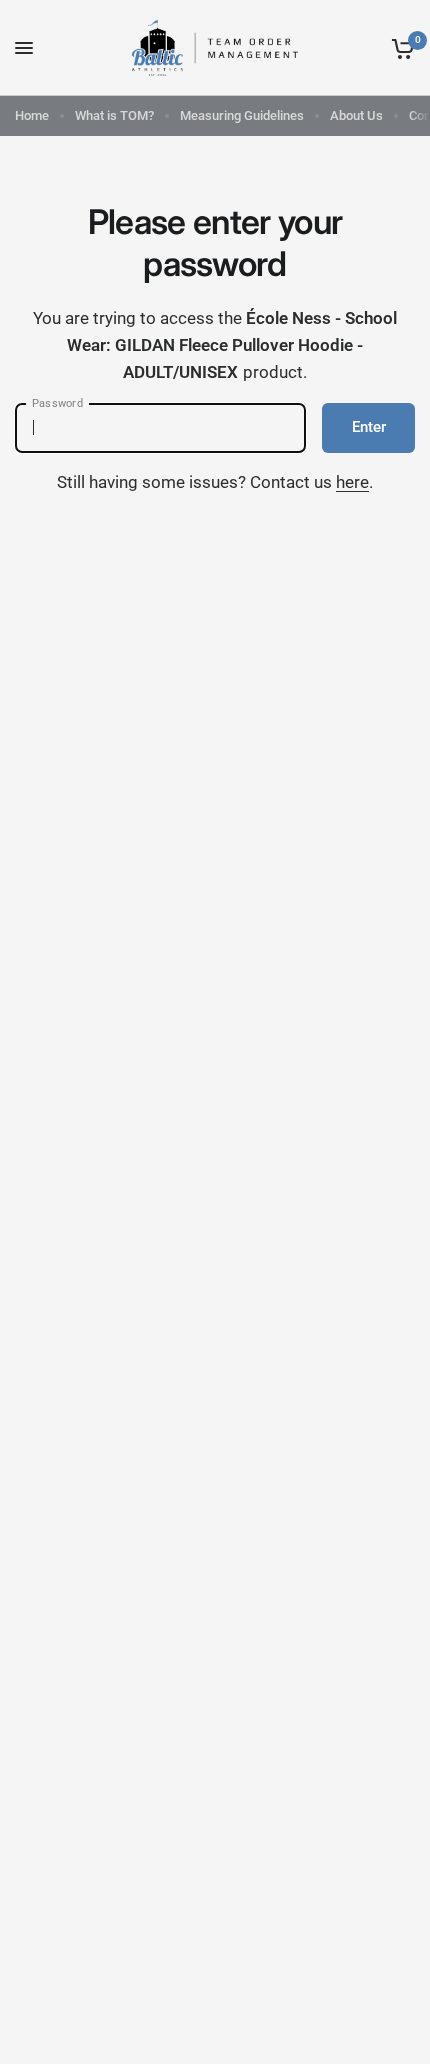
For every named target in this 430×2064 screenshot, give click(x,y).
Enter (369, 427)
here (352, 482)
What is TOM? (114, 115)
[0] (399, 48)
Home (32, 115)
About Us (356, 115)
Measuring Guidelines (242, 115)
